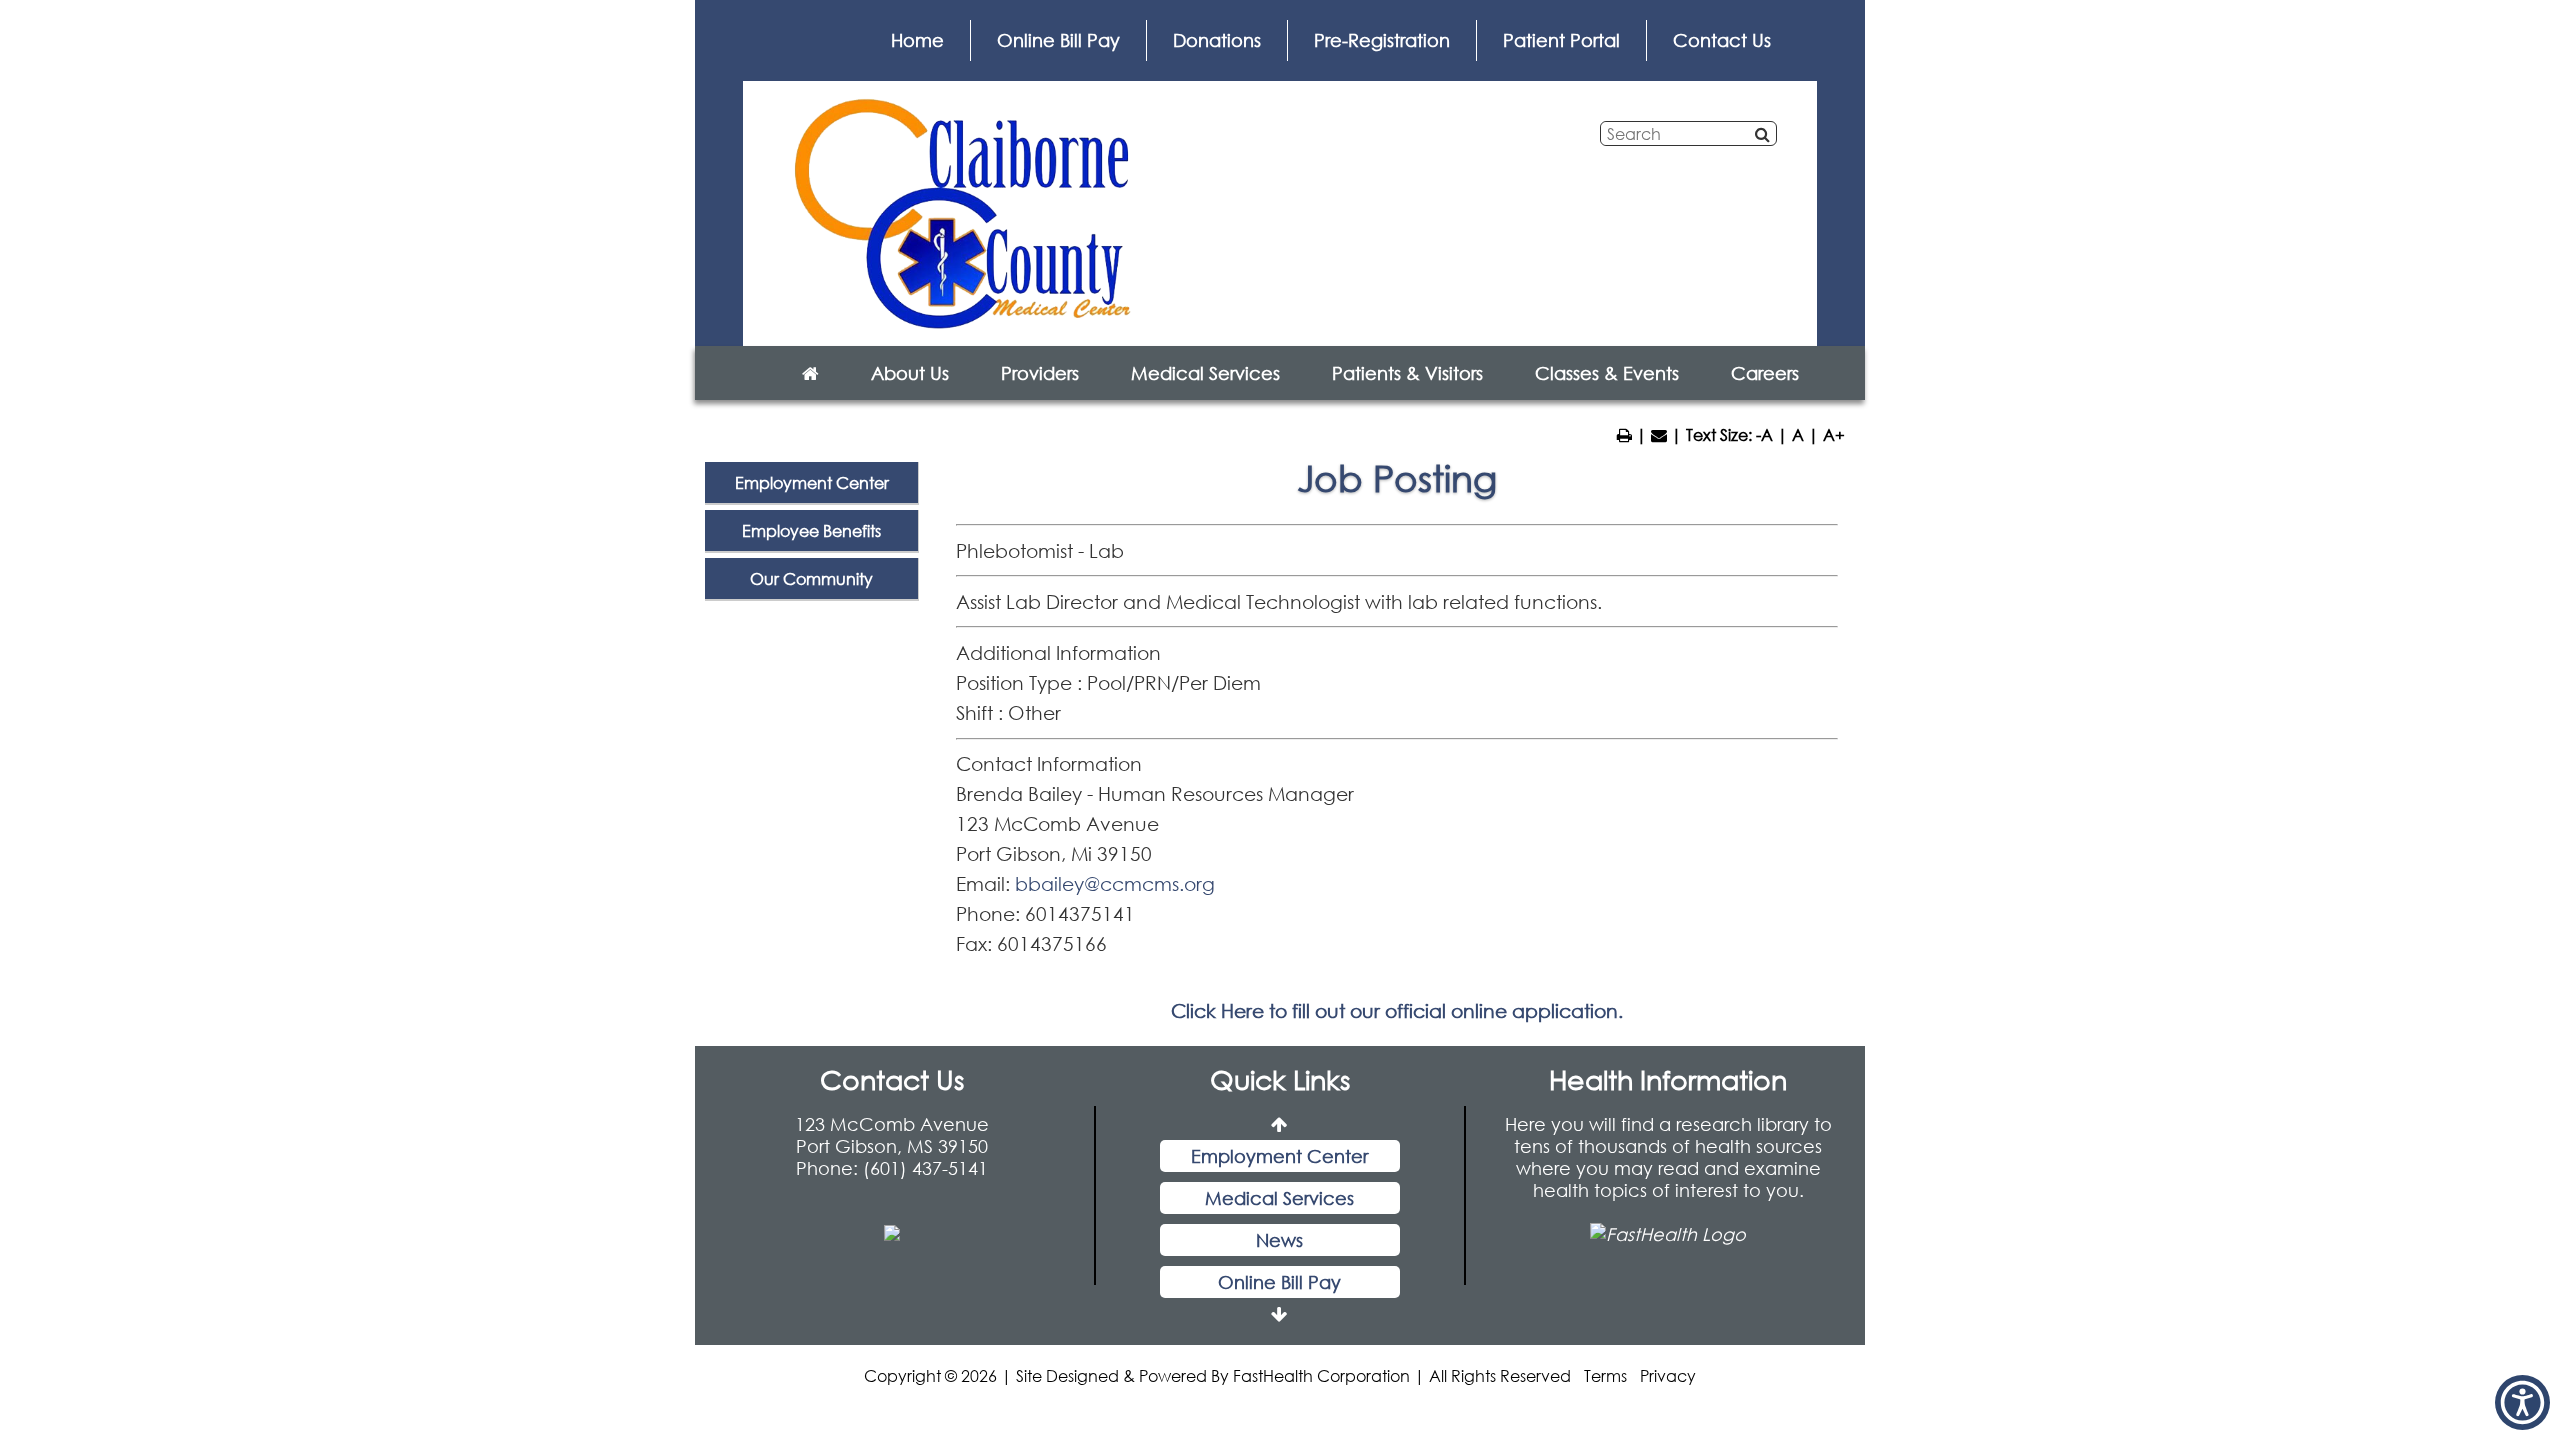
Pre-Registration (1382, 40)
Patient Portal (1561, 40)
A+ (1834, 434)
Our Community (811, 578)
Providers (1040, 373)
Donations (1217, 40)
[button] (2522, 1402)
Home (917, 40)
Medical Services (1205, 373)
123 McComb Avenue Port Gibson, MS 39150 (892, 1135)
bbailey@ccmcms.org (1115, 883)
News (1279, 1203)
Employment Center (812, 482)
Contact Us (1722, 40)
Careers (1765, 373)
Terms (1605, 1375)
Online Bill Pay (1058, 40)
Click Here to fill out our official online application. (1397, 1010)
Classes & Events (1607, 373)
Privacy (1668, 1375)
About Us (910, 373)
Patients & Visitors (1407, 373)
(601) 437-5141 (925, 1168)
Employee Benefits (811, 530)
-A (1764, 434)
